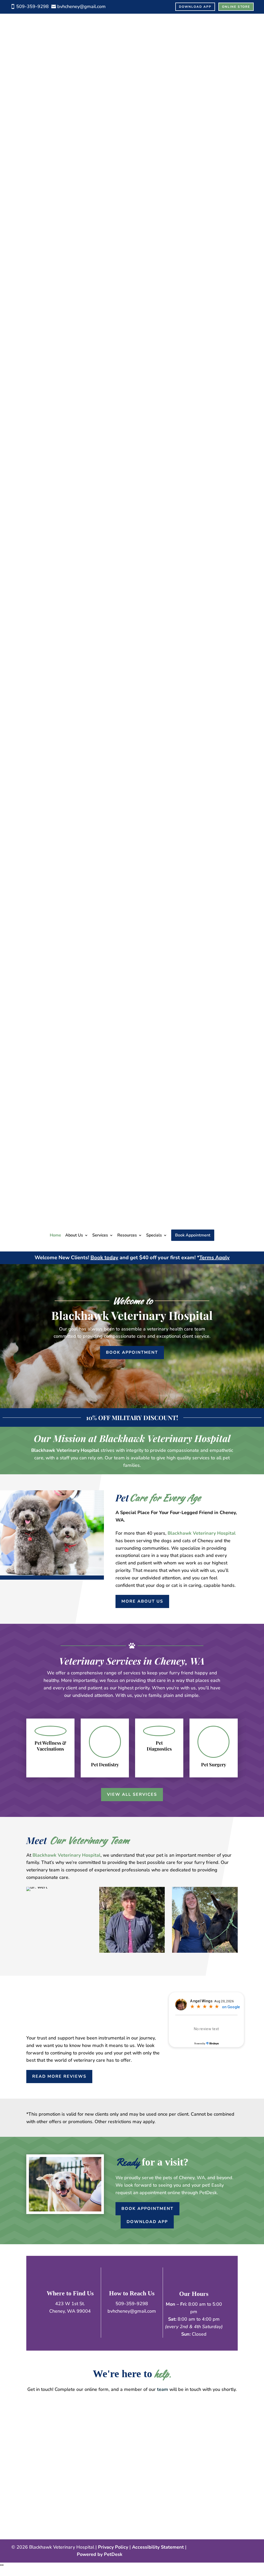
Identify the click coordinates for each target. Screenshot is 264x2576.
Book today (104, 1258)
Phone (33, 2435)
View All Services (132, 1794)
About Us (74, 1235)
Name (34, 2405)
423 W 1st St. (70, 2304)
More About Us (142, 1601)
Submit (40, 2485)
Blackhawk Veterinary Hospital (65, 1450)
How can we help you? (52, 2448)
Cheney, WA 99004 (70, 2311)
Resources (127, 1235)
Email (34, 2427)
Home (55, 1235)
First (75, 2412)
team (163, 2389)
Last (74, 2420)
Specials (154, 1235)
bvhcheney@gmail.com (132, 2311)
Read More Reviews (59, 2076)
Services (100, 1235)
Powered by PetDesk (100, 2554)
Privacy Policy (113, 2547)
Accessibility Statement (158, 2547)
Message (36, 2456)
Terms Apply (214, 1258)
